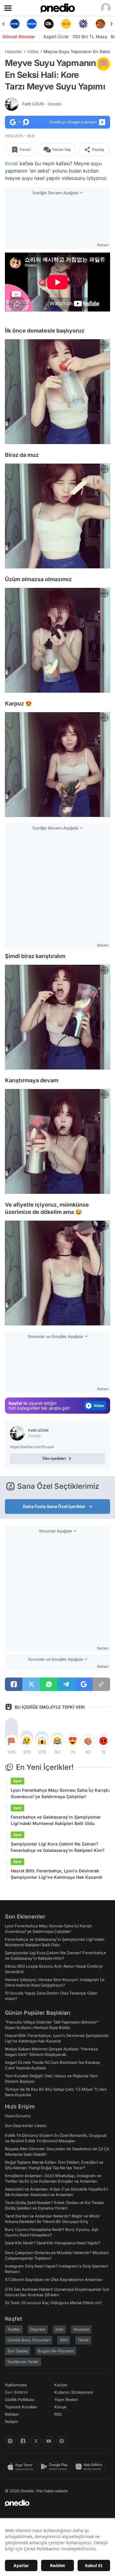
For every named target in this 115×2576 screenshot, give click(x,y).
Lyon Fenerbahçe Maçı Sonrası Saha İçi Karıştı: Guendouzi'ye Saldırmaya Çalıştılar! (60, 1793)
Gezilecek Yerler (23, 2362)
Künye (60, 2407)
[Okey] (32, 24)
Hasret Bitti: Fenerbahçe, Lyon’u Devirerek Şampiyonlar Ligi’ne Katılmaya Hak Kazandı (57, 1874)
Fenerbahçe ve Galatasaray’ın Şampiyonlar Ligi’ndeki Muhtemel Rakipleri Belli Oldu (56, 1820)
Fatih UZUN (42, 104)
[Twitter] (36, 2441)
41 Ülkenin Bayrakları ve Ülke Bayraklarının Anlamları (54, 2279)
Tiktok (83, 2340)
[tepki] (11, 1741)
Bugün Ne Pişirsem (56, 2351)
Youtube (81, 2329)
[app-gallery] (90, 2467)
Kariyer (61, 2385)
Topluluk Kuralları (21, 2407)
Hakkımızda (16, 2385)
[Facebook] (23, 2441)
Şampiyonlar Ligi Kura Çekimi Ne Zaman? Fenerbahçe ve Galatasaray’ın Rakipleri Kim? (58, 1847)
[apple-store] (22, 2467)
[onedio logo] (54, 2503)
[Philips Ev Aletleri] (15, 24)
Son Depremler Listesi (26, 2126)
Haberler (13, 51)
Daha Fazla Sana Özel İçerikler (54, 1506)
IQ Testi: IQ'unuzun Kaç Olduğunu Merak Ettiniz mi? (53, 2303)
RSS (58, 2414)
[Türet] (83, 24)
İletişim (12, 2421)
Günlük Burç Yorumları (29, 2340)
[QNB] (66, 24)
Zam (59, 2329)
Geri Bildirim (16, 2392)
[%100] (49, 24)
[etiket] (103, 64)
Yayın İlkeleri (66, 2399)
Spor (17, 1781)
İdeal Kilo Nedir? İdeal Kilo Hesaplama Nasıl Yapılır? (53, 2243)
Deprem (38, 2329)
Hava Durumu (18, 2116)
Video (33, 51)
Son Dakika (18, 2351)
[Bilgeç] (100, 24)
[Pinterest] (62, 2441)
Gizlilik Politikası (19, 2399)
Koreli (11, 163)
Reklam (12, 2414)
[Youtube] (49, 2441)
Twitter (14, 2329)
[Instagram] (10, 2441)
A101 (64, 2340)
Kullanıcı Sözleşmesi (74, 2392)
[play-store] (56, 2467)
